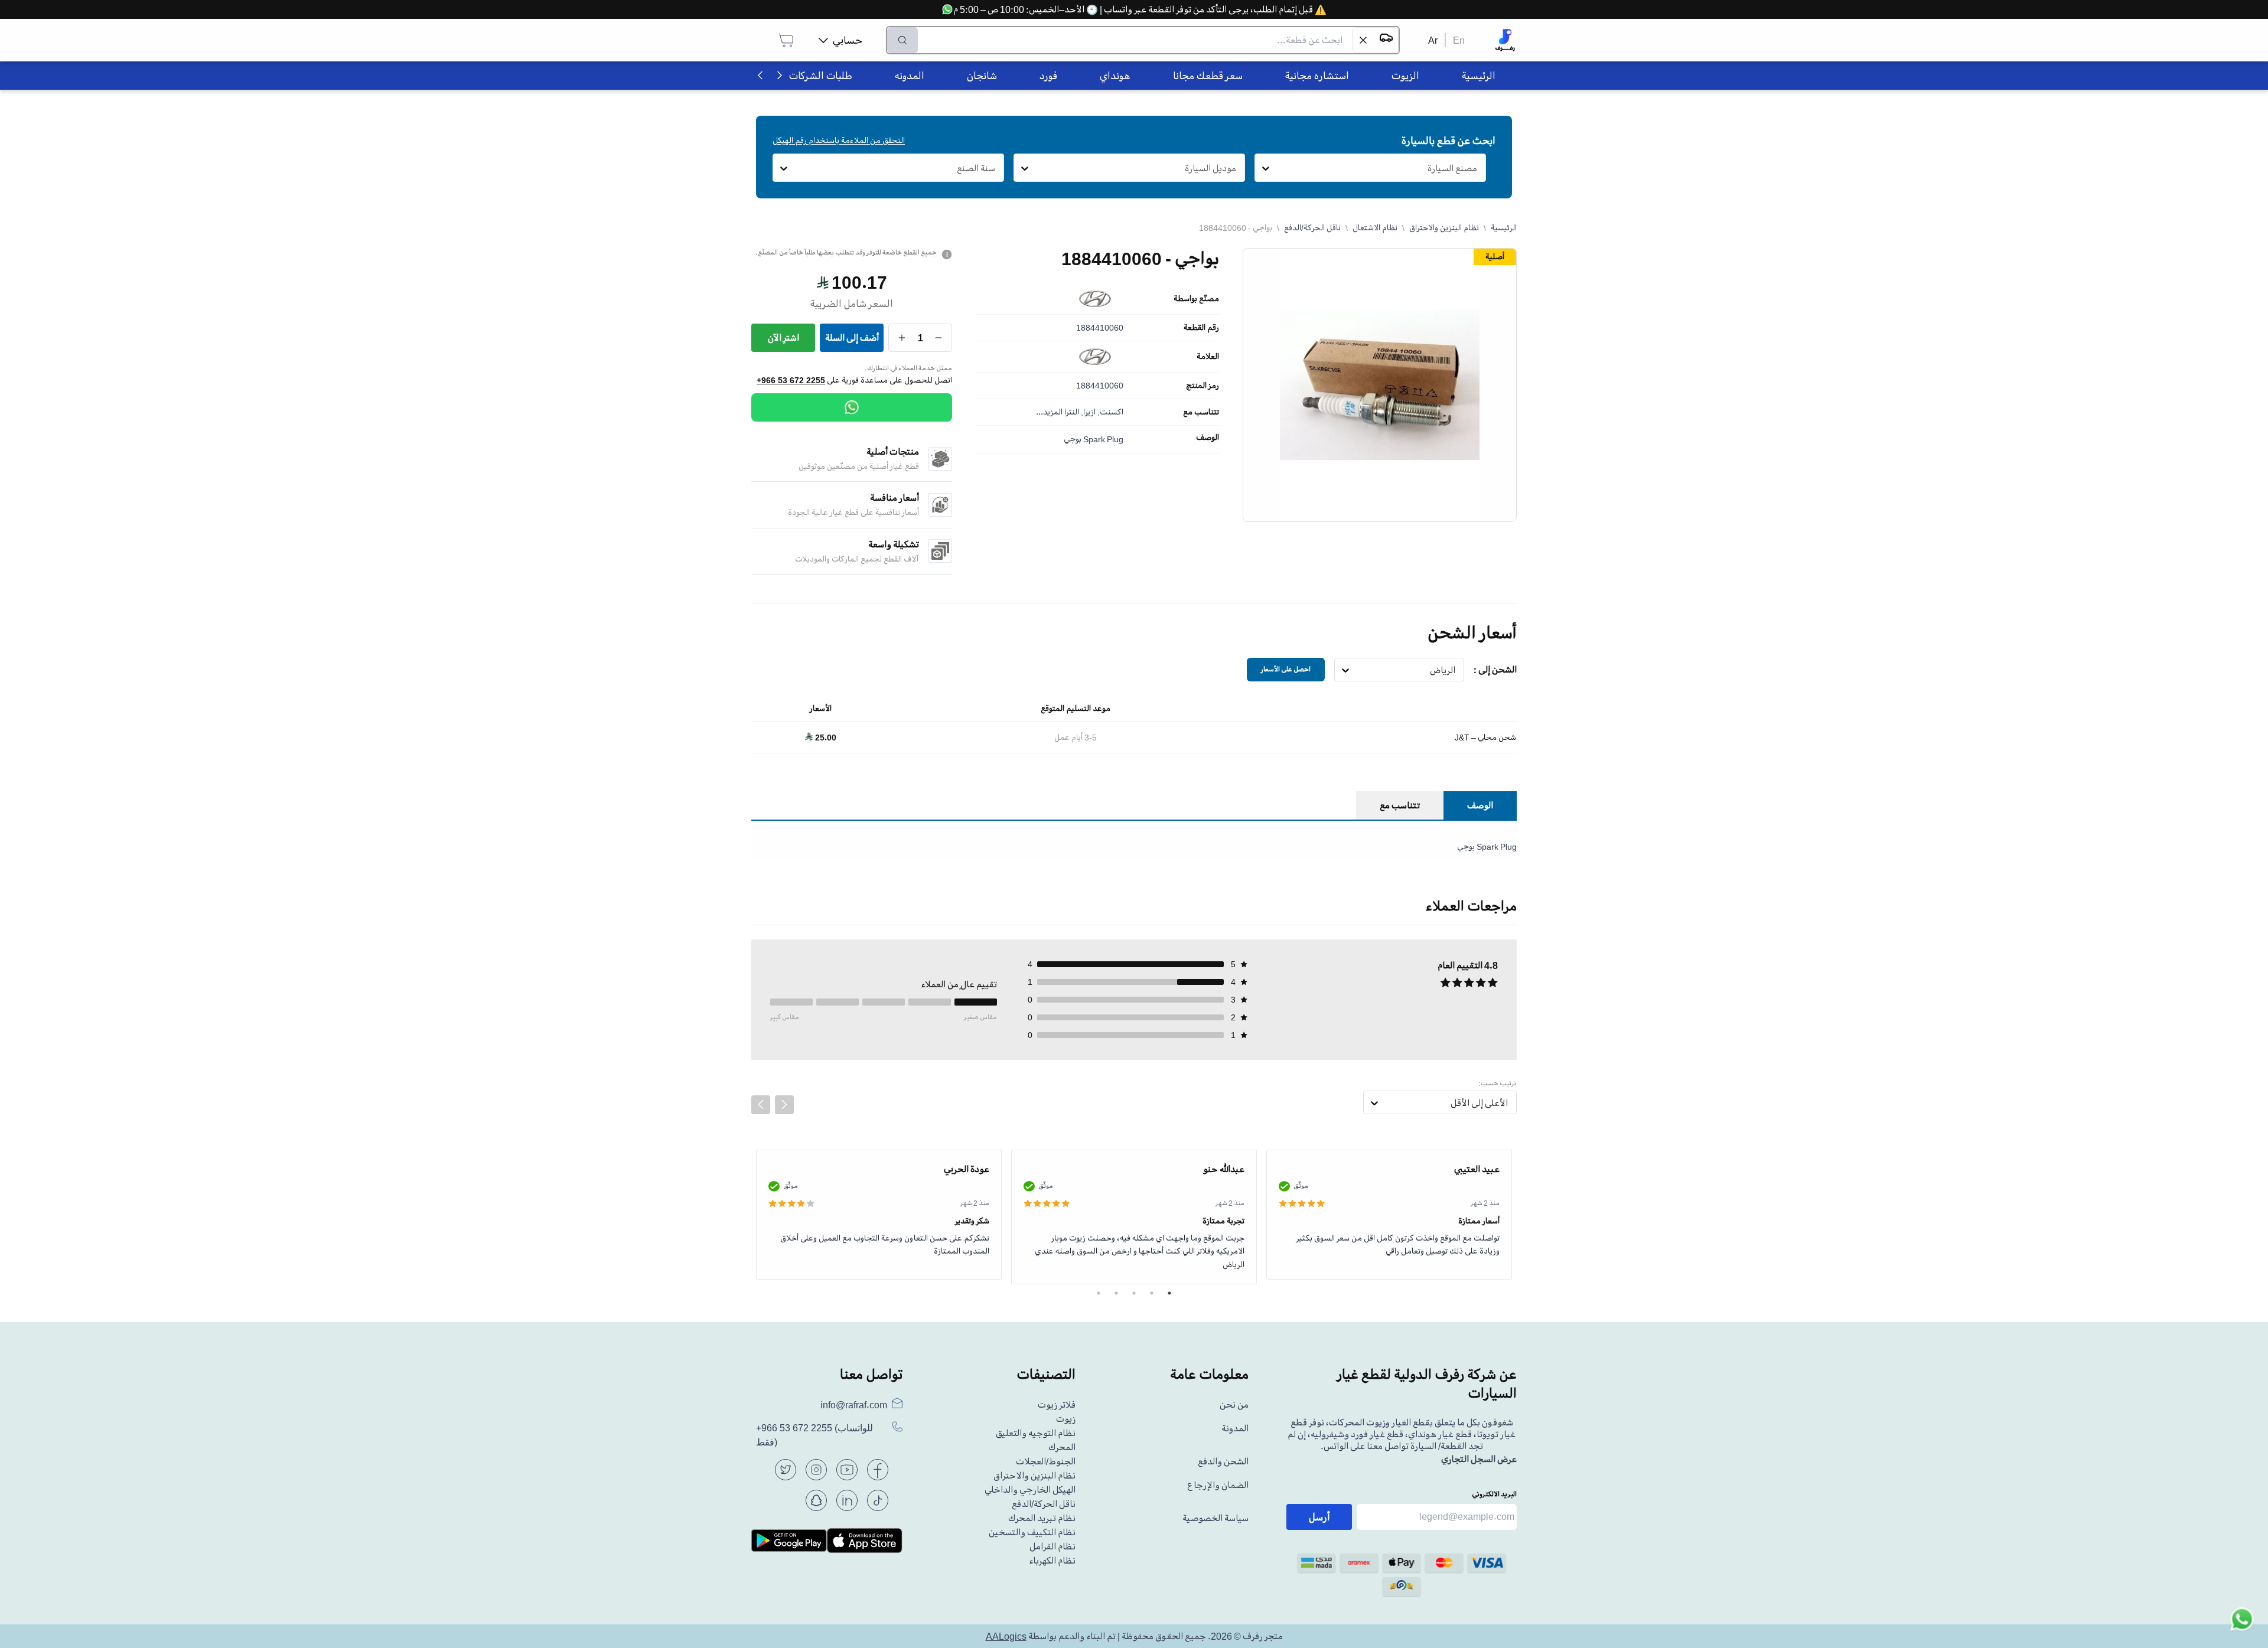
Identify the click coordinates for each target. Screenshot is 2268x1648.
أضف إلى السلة (852, 338)
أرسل (1319, 1517)
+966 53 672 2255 (791, 380)
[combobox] (1477, 168)
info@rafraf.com (854, 1405)
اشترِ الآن (783, 338)
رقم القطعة (1201, 328)
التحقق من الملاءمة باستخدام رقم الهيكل (839, 140)
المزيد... (1049, 412)
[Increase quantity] (902, 338)
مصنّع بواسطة (1196, 299)
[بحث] (902, 40)
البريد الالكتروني (1494, 1494)
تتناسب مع (1201, 412)
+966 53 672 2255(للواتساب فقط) (814, 1435)
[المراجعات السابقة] (761, 1105)
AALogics (1006, 1636)
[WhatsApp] (852, 407)
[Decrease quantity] (939, 338)
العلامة (1208, 357)
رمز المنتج (1203, 386)
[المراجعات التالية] (784, 1105)
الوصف (1208, 438)
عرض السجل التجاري (1479, 1459)
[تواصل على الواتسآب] (2242, 1622)
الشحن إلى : (1495, 670)
